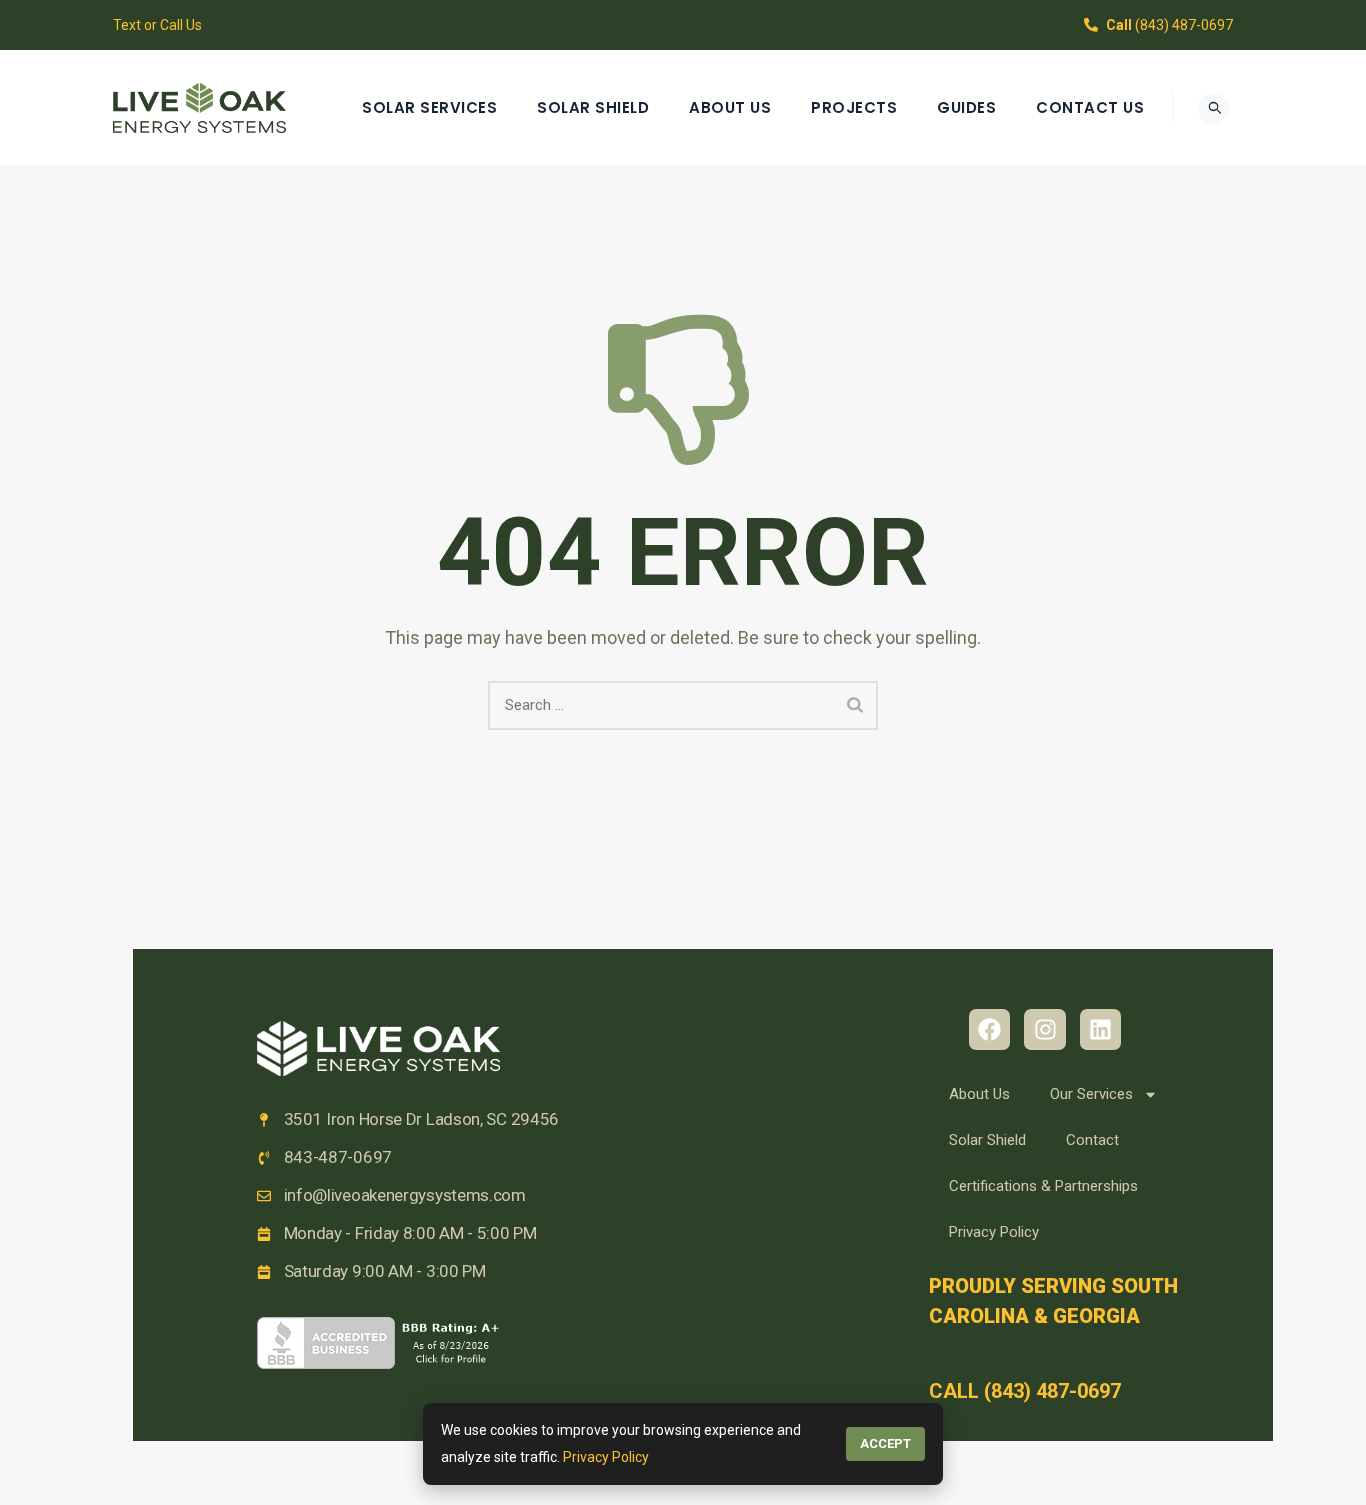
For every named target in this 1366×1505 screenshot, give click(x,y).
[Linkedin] (1100, 1029)
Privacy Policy (994, 1232)
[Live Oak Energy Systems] (199, 107)
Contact (1092, 1140)
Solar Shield (593, 107)
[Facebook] (989, 1029)
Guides (966, 107)
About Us (730, 107)
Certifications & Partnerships (1043, 1186)
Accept (885, 1443)
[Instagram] (1044, 1029)
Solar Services (429, 107)
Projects (854, 107)
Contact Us (1090, 107)
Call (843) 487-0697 (1025, 1391)
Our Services (1091, 1094)
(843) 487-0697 (1169, 25)
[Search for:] (683, 705)
